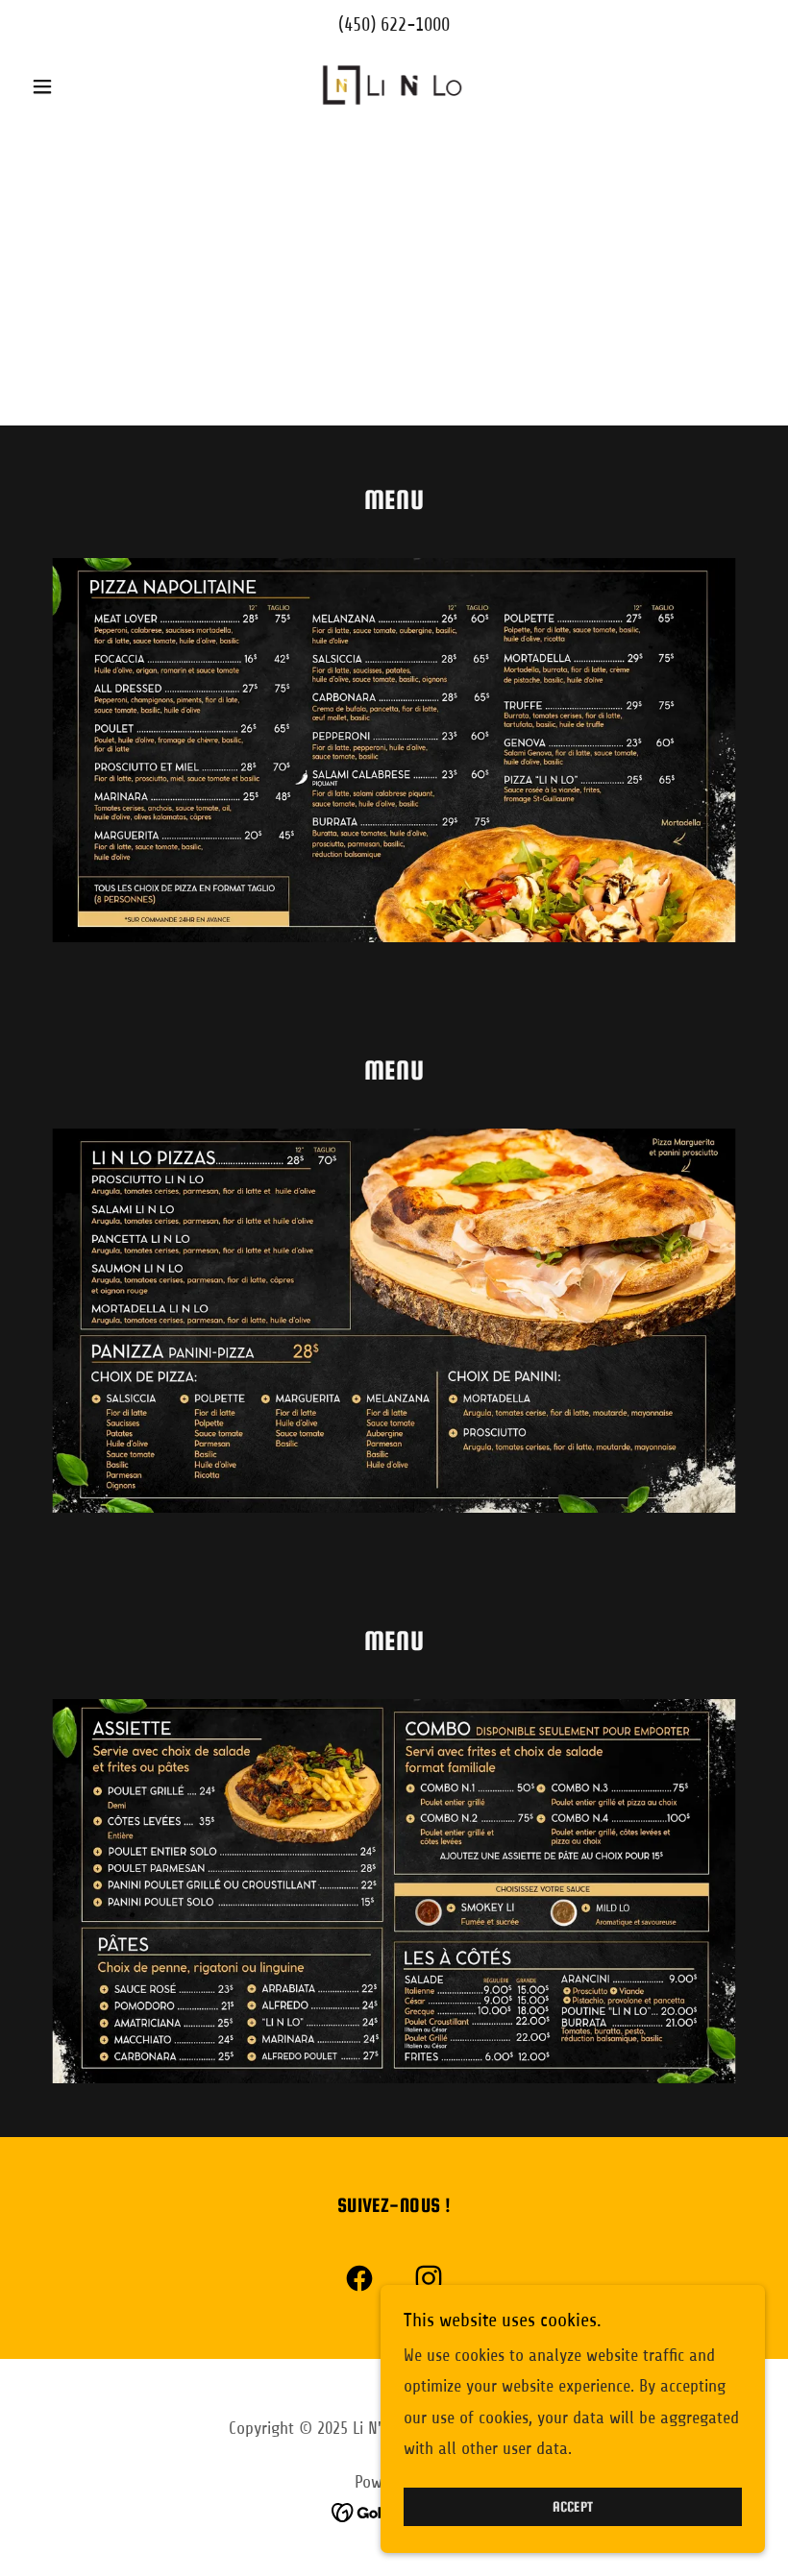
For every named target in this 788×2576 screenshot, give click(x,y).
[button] (79, 86)
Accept (573, 2507)
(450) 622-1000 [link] (394, 24)
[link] (394, 84)
